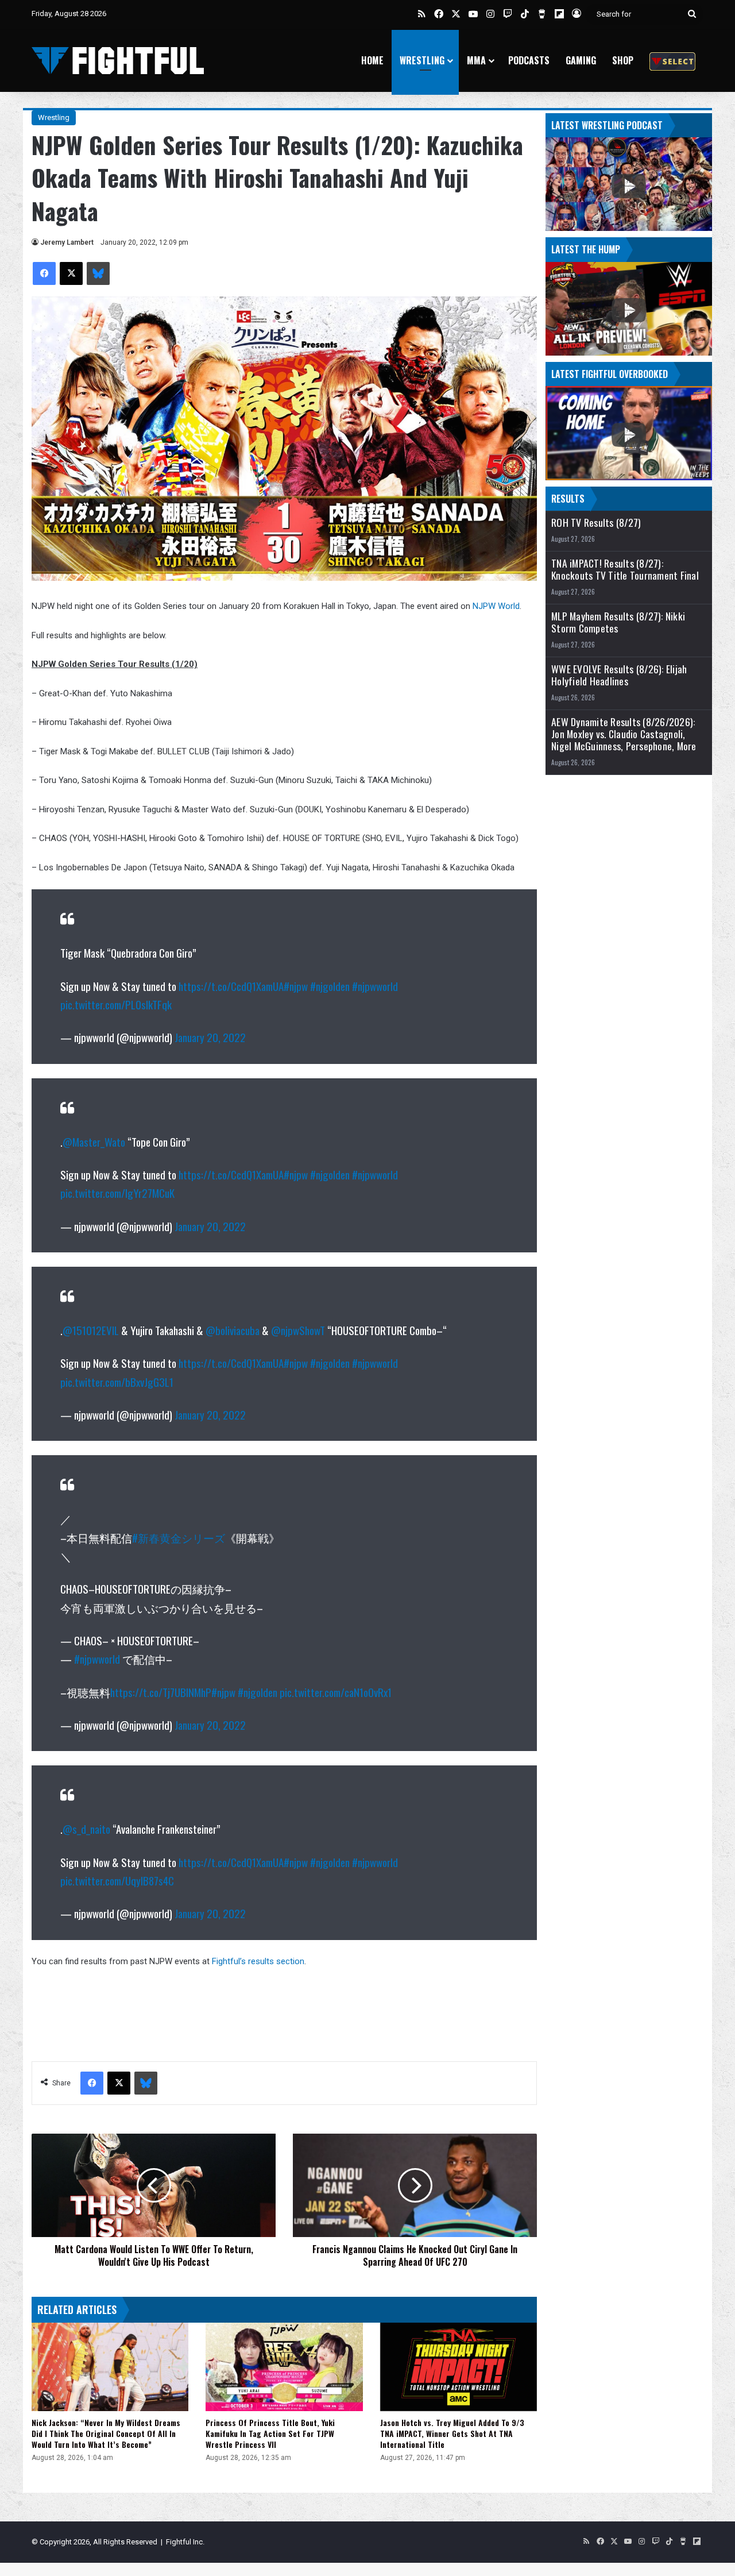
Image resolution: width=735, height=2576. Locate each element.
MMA (476, 60)
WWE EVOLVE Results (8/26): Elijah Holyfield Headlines (619, 675)
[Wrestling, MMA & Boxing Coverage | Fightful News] (118, 61)
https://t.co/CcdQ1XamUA (231, 986)
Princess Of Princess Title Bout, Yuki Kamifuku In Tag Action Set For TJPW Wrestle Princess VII (270, 2433)
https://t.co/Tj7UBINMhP (161, 1692)
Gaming (581, 60)
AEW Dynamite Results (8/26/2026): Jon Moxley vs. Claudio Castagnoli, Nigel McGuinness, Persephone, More (624, 734)
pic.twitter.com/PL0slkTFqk (116, 1004)
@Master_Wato (94, 1142)
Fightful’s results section (258, 1961)
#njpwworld (375, 986)
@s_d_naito (86, 1829)
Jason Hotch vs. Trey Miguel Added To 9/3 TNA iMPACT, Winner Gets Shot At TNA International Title (452, 2433)
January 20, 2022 (210, 1037)
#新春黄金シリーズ (179, 1537)
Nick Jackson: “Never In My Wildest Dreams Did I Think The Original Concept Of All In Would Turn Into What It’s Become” (106, 2433)
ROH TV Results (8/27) (596, 522)
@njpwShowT (298, 1330)
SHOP (623, 60)
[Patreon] (672, 61)
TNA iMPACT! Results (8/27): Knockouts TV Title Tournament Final (625, 569)
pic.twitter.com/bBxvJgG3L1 (117, 1382)
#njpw (296, 986)
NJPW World (496, 606)
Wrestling (422, 60)
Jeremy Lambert (67, 242)
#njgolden (330, 986)
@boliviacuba (233, 1330)
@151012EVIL (91, 1330)
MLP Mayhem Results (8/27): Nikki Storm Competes (618, 622)
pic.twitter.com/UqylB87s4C (117, 1880)
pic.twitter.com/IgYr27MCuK (117, 1193)
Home (372, 60)
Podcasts (529, 60)
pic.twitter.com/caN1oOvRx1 (336, 1692)
